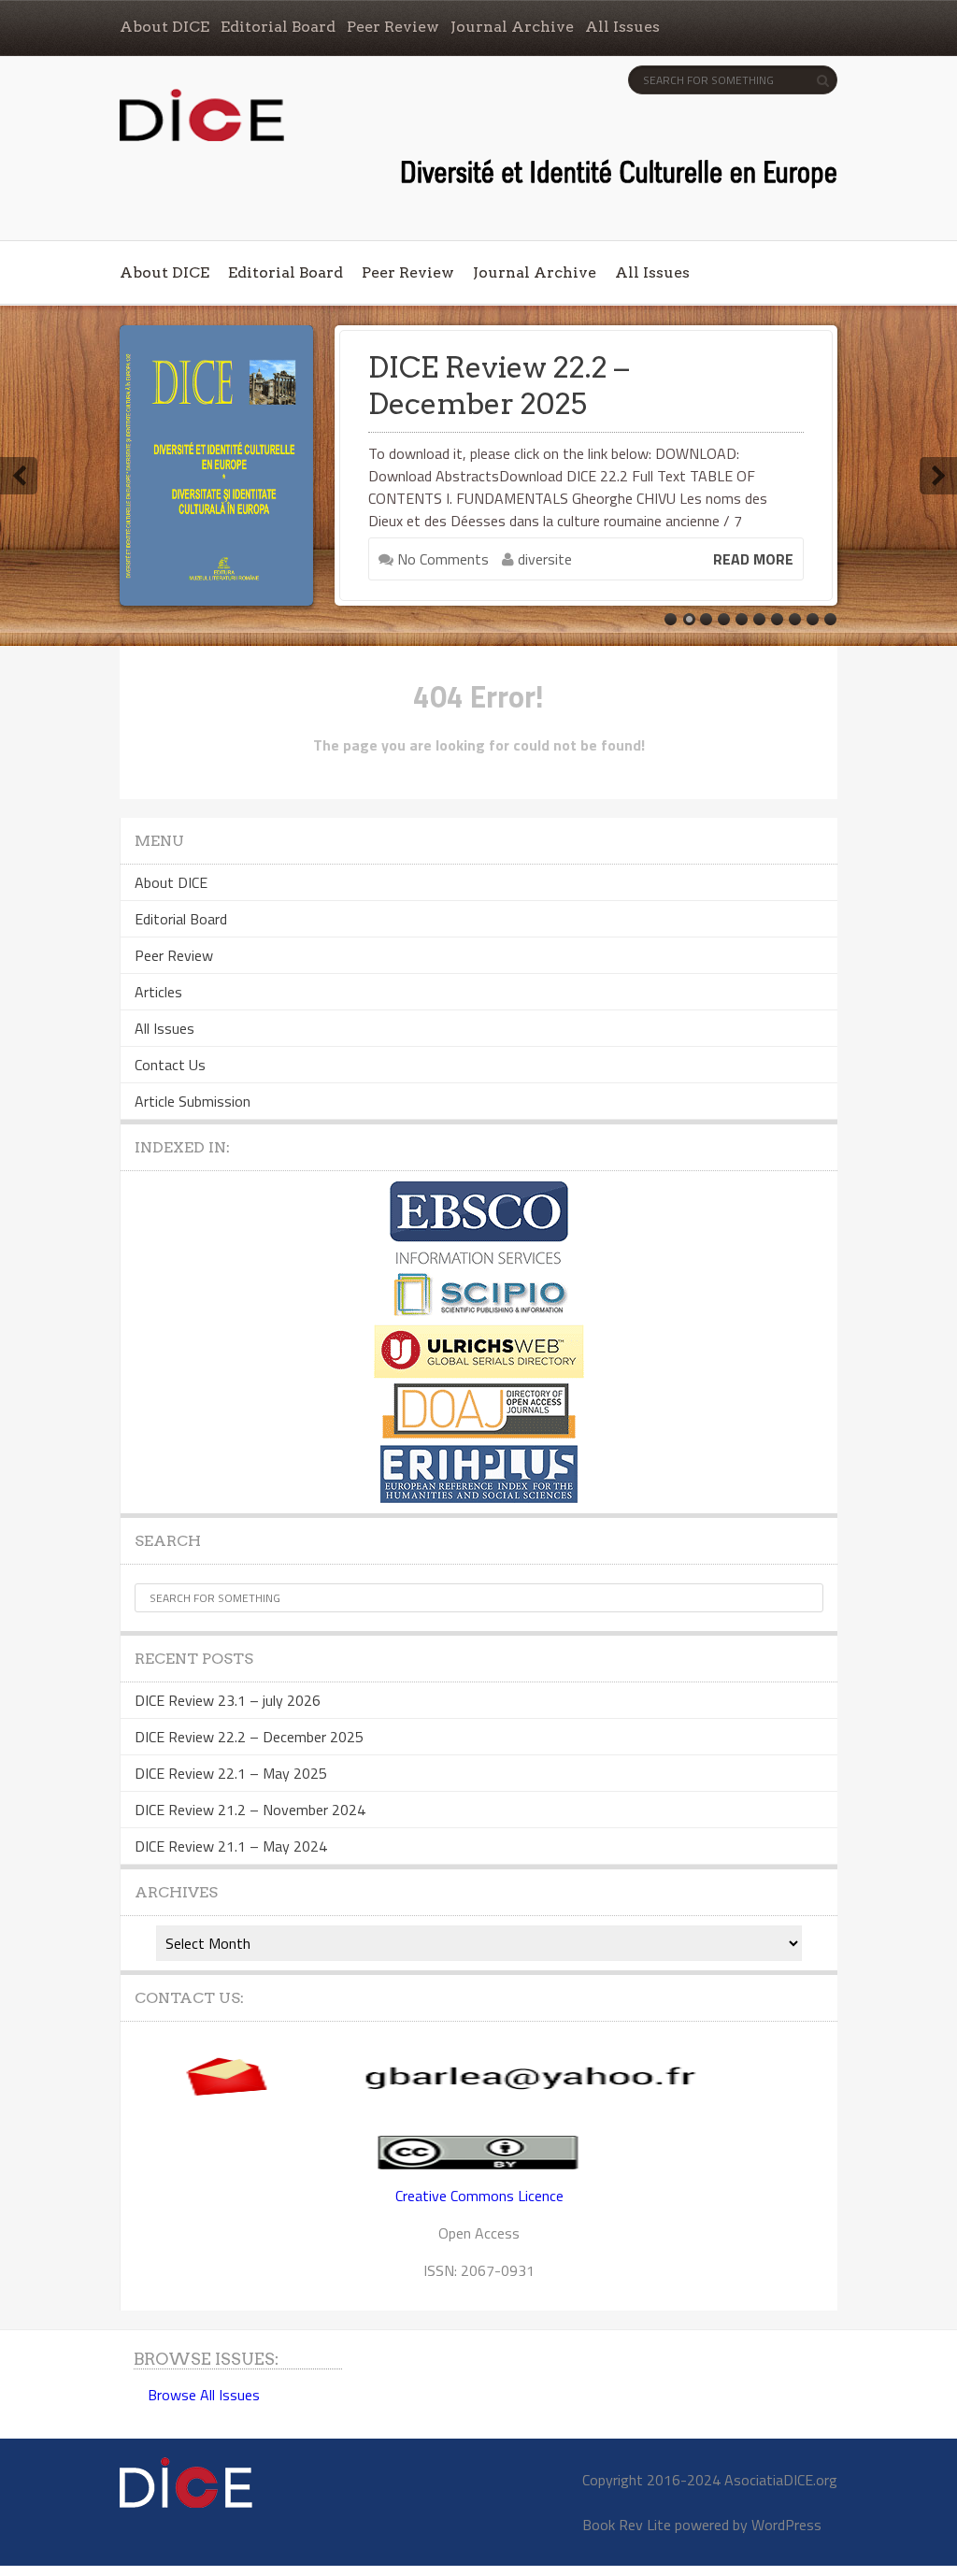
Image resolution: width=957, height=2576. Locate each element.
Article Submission (193, 1101)
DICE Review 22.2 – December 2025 (499, 386)
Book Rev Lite (627, 2525)
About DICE (164, 27)
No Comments (441, 559)
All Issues (622, 27)
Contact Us (170, 1065)
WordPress (786, 2525)
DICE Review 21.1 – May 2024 (231, 1846)
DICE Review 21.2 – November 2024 (250, 1810)
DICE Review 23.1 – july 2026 (228, 1700)
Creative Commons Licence (479, 2196)
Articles (158, 992)
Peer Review (393, 27)
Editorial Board (278, 27)
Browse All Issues (204, 2395)
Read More (753, 559)
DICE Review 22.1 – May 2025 (231, 1773)
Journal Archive (512, 27)
